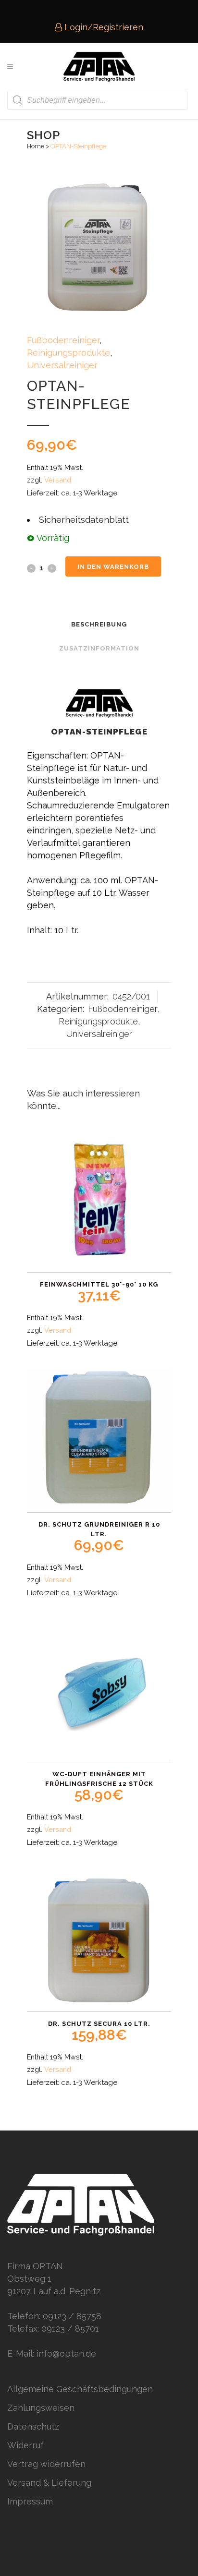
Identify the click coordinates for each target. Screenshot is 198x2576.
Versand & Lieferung (49, 2483)
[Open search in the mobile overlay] (97, 100)
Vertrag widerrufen (46, 2464)
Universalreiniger (62, 365)
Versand (58, 480)
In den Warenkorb (113, 567)
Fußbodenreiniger (63, 340)
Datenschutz (33, 2426)
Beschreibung (99, 624)
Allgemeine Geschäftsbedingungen (80, 2389)
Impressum (30, 2501)
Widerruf (25, 2445)
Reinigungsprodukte (68, 353)
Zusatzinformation (99, 648)
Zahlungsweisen (41, 2408)
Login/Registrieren (103, 27)
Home (36, 146)
